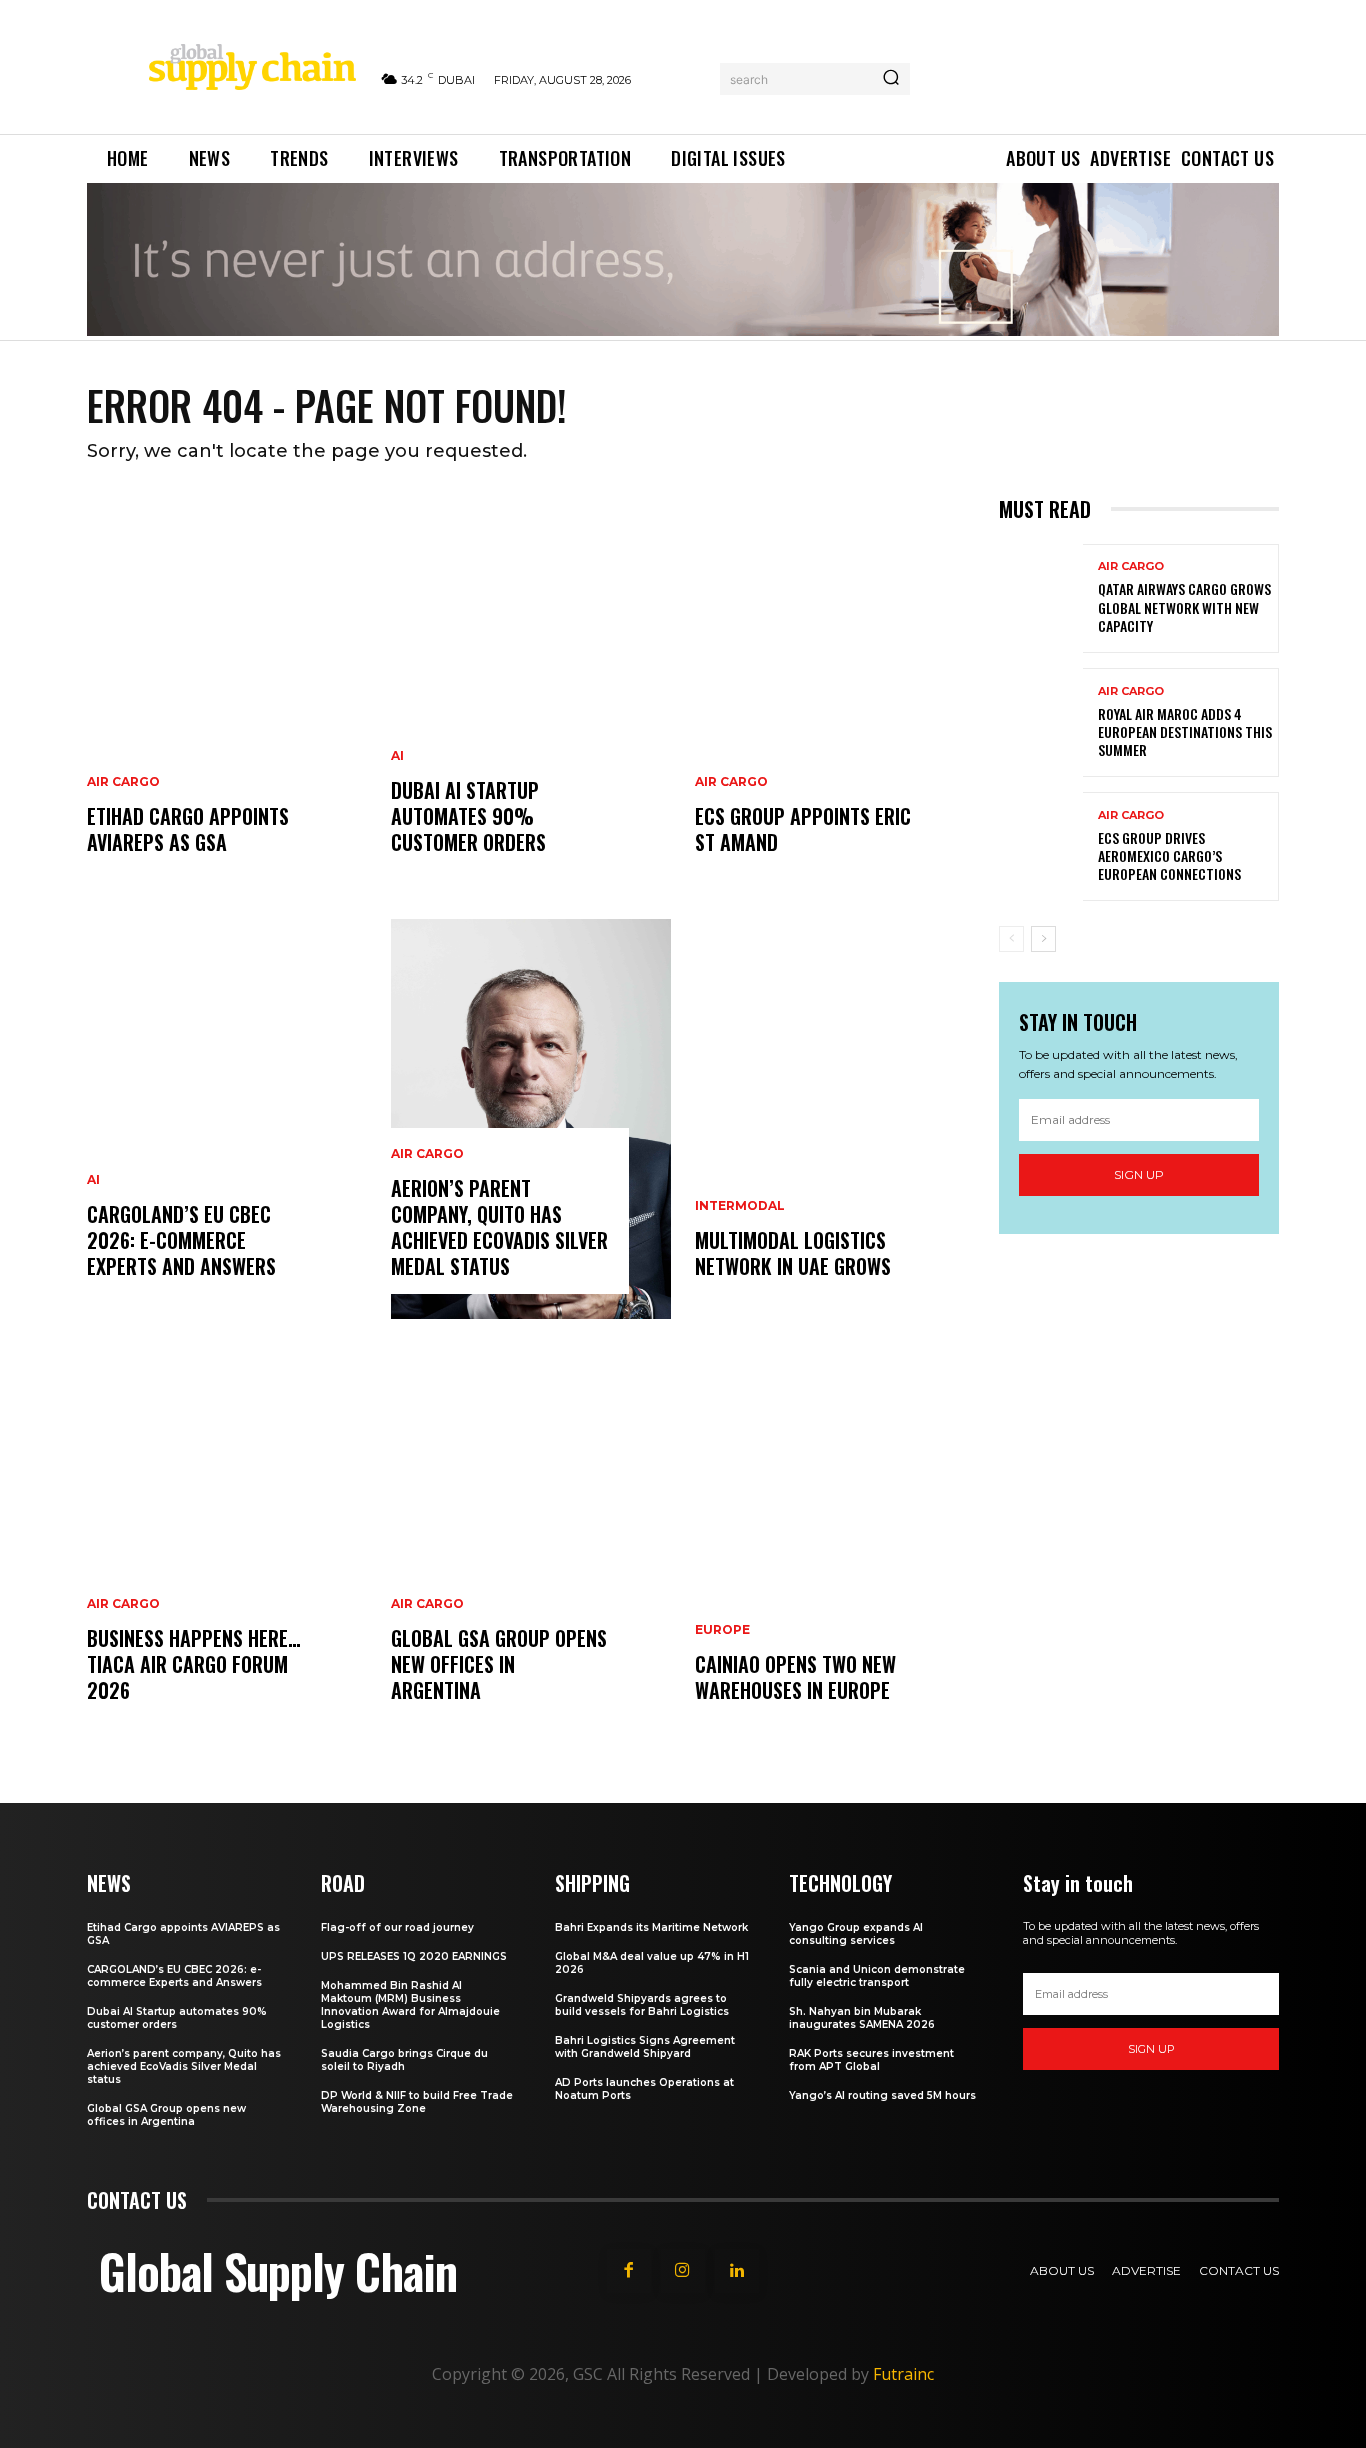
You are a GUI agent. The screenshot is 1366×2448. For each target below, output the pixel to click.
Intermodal (740, 1206)
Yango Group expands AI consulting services (856, 1934)
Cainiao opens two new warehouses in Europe (795, 1677)
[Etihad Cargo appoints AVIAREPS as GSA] (227, 695)
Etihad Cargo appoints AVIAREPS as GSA (188, 829)
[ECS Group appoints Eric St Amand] (835, 695)
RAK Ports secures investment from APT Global (871, 2060)
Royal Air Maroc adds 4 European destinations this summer (1185, 731)
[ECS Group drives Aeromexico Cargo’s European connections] (1041, 846)
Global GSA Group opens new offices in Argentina (499, 1664)
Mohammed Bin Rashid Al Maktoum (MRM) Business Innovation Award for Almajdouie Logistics (410, 2005)
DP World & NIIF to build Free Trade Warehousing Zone (417, 2102)
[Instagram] (683, 2271)
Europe (722, 1630)
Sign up (1139, 1174)
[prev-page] (1011, 939)
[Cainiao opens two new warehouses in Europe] (835, 1543)
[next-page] (1043, 939)
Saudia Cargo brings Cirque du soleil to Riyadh (404, 2060)
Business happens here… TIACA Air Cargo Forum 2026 (194, 1664)
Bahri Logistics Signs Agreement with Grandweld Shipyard (645, 2047)
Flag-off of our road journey (397, 1927)
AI (93, 1180)
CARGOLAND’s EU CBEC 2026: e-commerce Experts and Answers (181, 1240)
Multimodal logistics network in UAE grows (793, 1253)
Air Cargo (123, 782)
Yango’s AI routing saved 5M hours (882, 2095)
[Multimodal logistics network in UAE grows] (835, 1119)
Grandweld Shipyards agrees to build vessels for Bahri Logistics (642, 2005)
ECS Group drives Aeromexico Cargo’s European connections (1169, 855)
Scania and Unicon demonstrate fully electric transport (877, 1976)
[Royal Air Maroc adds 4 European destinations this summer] (1041, 722)
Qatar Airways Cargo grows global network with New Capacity (1184, 606)
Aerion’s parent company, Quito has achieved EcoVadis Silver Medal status (499, 1227)
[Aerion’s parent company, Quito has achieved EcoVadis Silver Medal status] (531, 1119)
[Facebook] (629, 2271)
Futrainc (903, 2374)
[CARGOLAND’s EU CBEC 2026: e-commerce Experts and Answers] (227, 1119)
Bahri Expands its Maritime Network (651, 1927)
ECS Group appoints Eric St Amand (803, 829)
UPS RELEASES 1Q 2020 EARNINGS (414, 1956)
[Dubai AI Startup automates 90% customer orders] (531, 695)
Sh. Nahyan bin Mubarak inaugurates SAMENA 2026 (862, 2018)
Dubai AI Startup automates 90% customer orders (468, 816)
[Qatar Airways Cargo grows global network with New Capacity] (1041, 598)
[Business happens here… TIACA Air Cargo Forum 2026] (227, 1543)
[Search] (891, 79)
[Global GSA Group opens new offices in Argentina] (531, 1543)
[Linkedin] (737, 2271)
